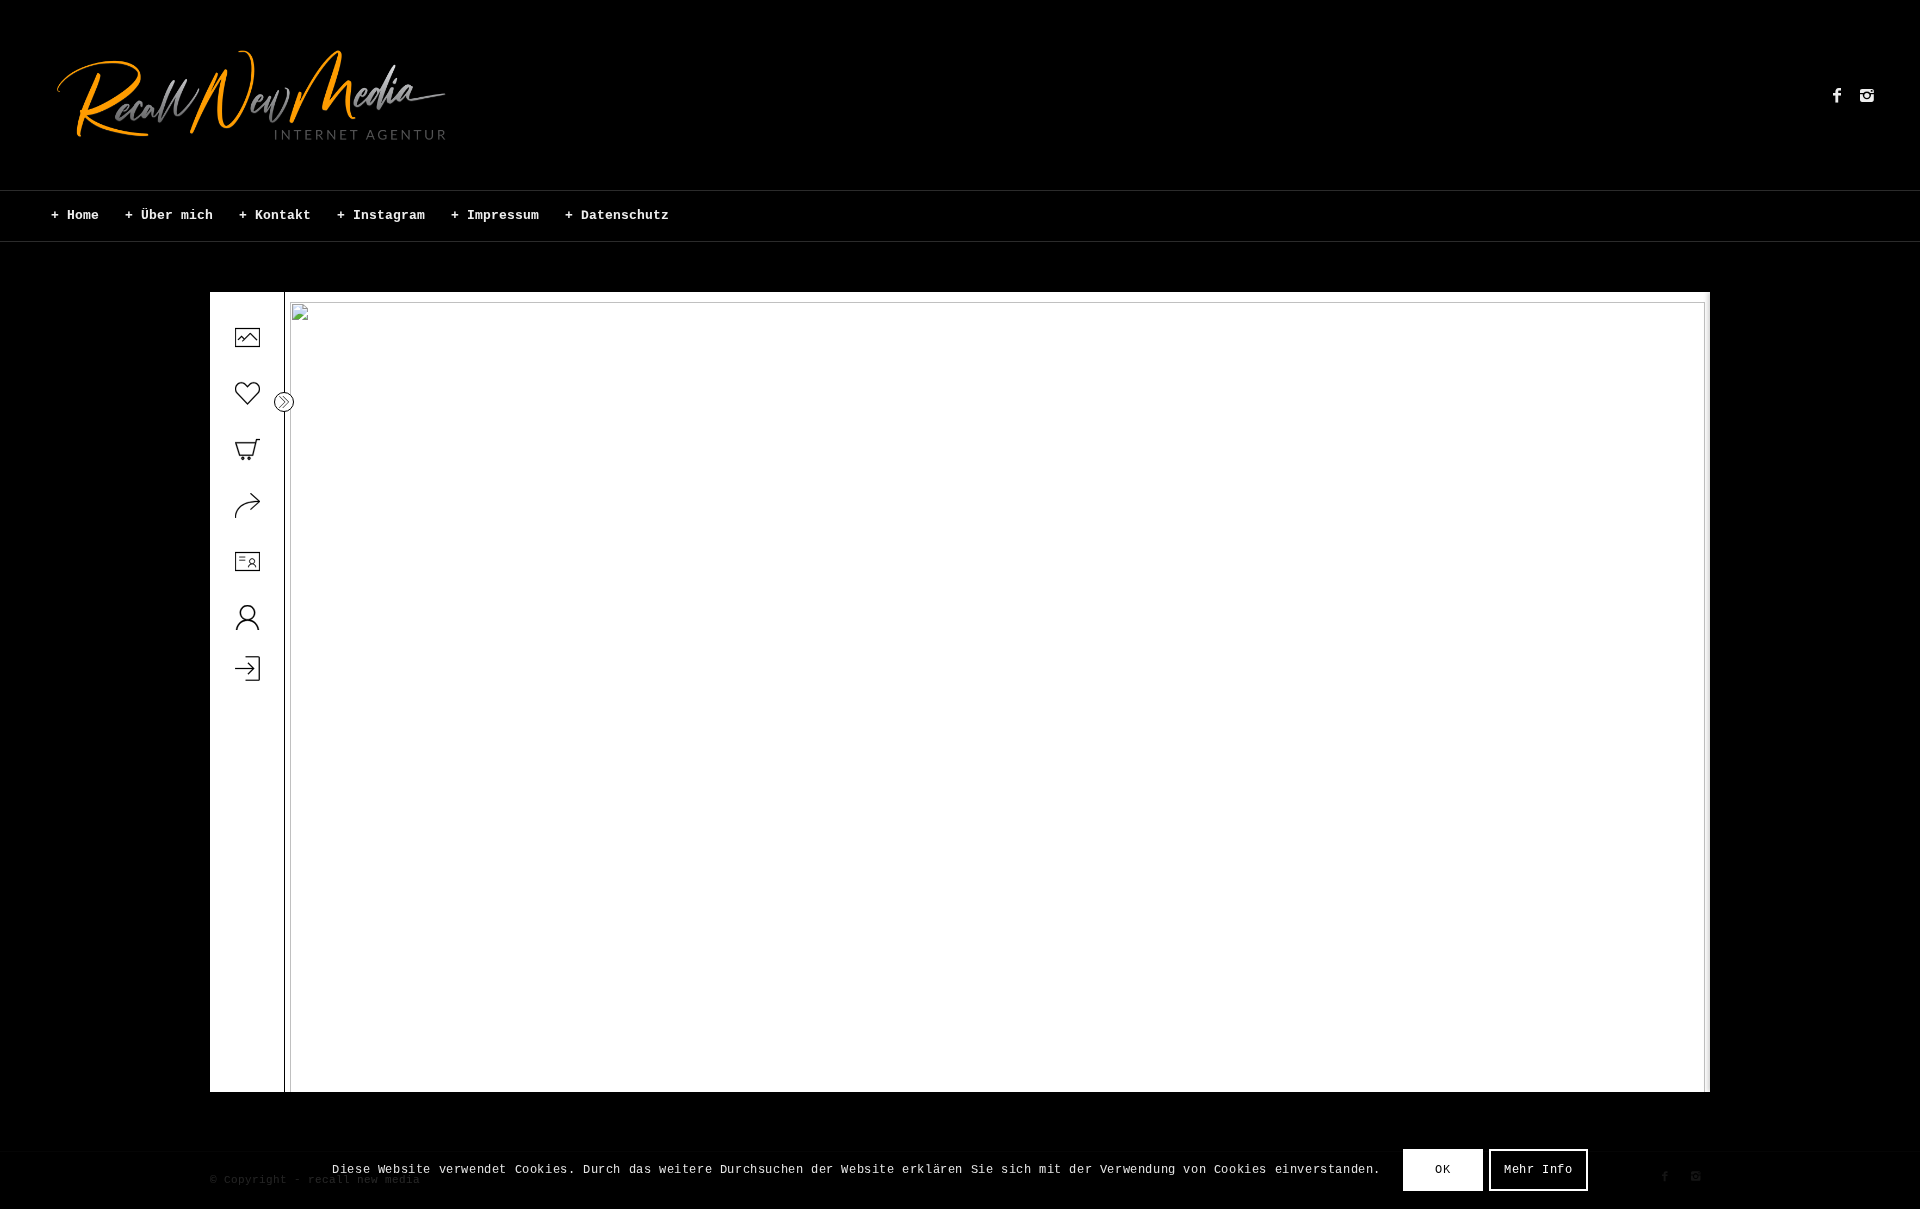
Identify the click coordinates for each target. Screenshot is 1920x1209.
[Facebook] (1837, 95)
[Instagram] (1867, 95)
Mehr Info (1538, 1170)
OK (1442, 1170)
